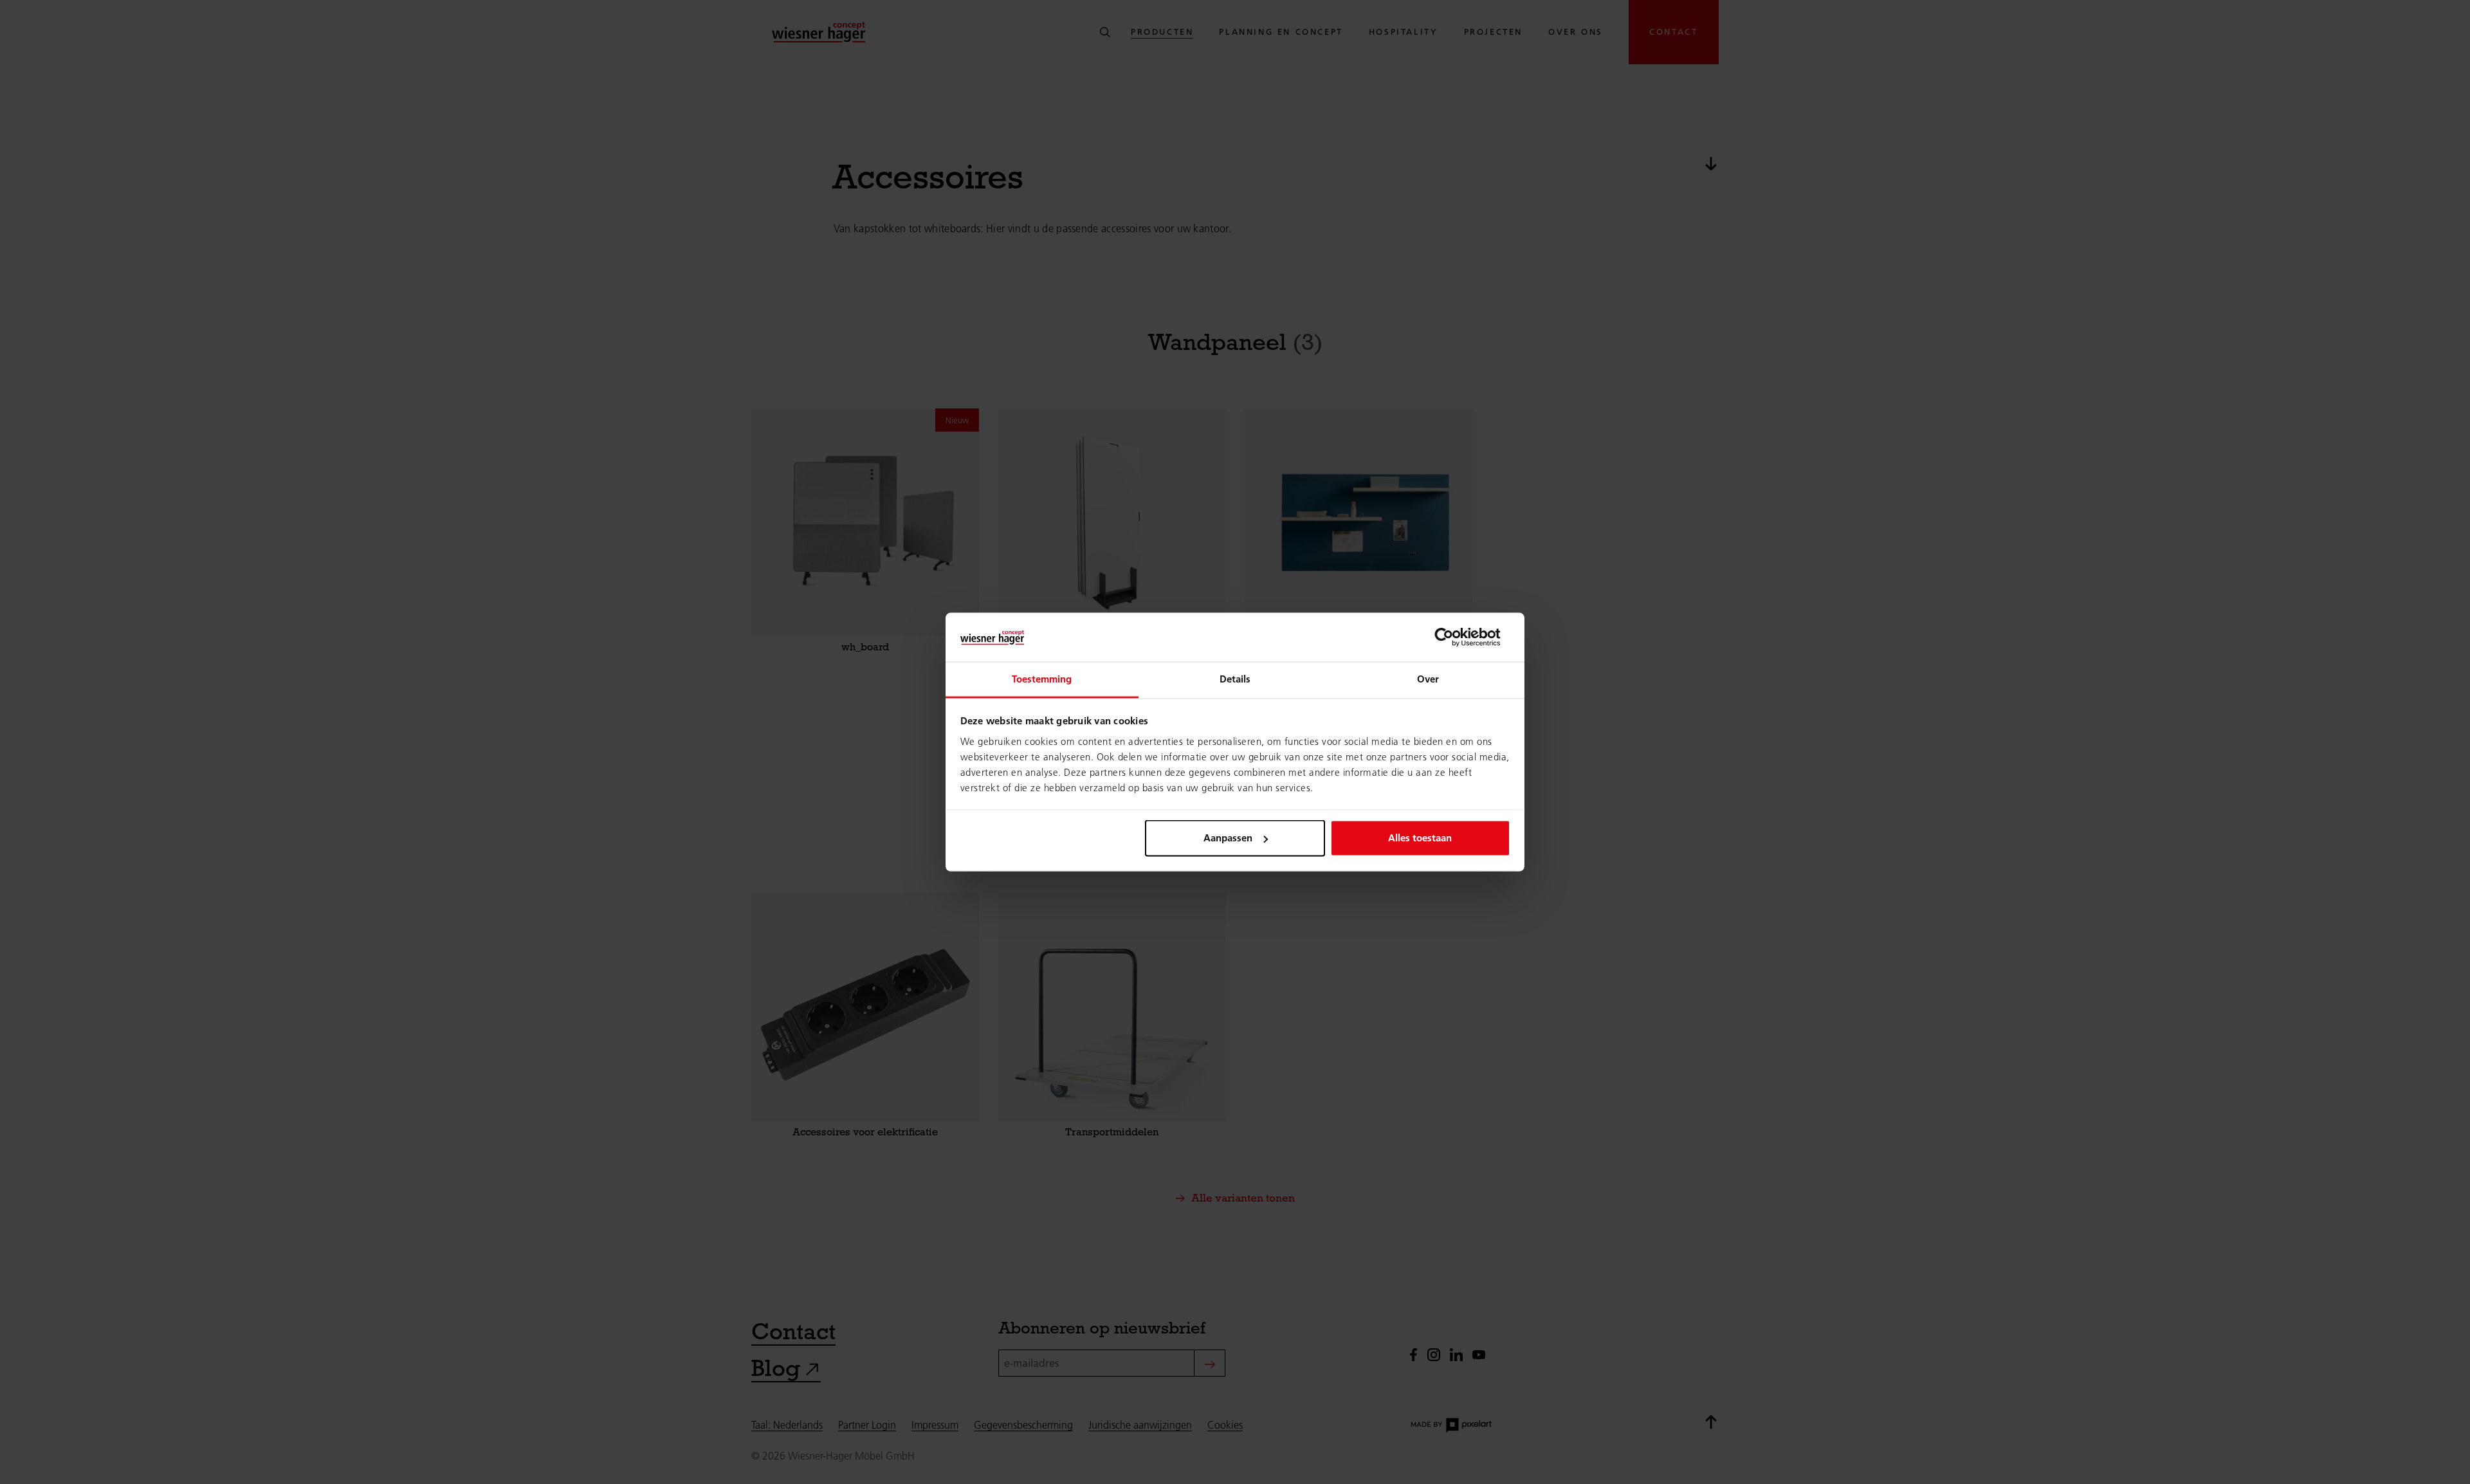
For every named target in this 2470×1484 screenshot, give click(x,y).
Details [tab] (1235, 679)
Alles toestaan (1420, 838)
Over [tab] (1428, 679)
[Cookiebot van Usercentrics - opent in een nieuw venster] (1454, 637)
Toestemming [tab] (1042, 679)
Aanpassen (1228, 838)
